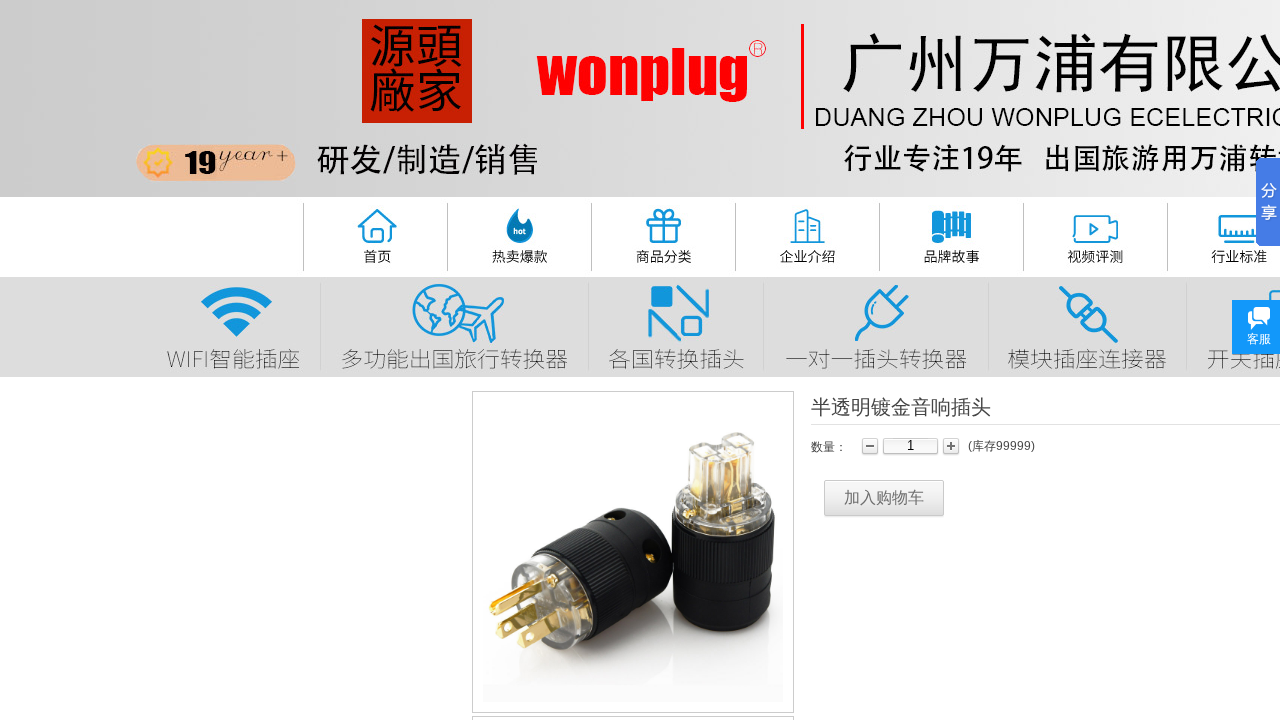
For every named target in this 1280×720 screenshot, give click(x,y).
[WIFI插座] (235, 325)
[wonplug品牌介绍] (951, 233)
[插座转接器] (1086, 324)
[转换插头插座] (662, 233)
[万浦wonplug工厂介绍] (806, 233)
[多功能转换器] (453, 324)
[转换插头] (675, 324)
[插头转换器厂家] (374, 233)
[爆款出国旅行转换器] (518, 233)
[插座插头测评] (1094, 234)
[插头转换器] (875, 324)
